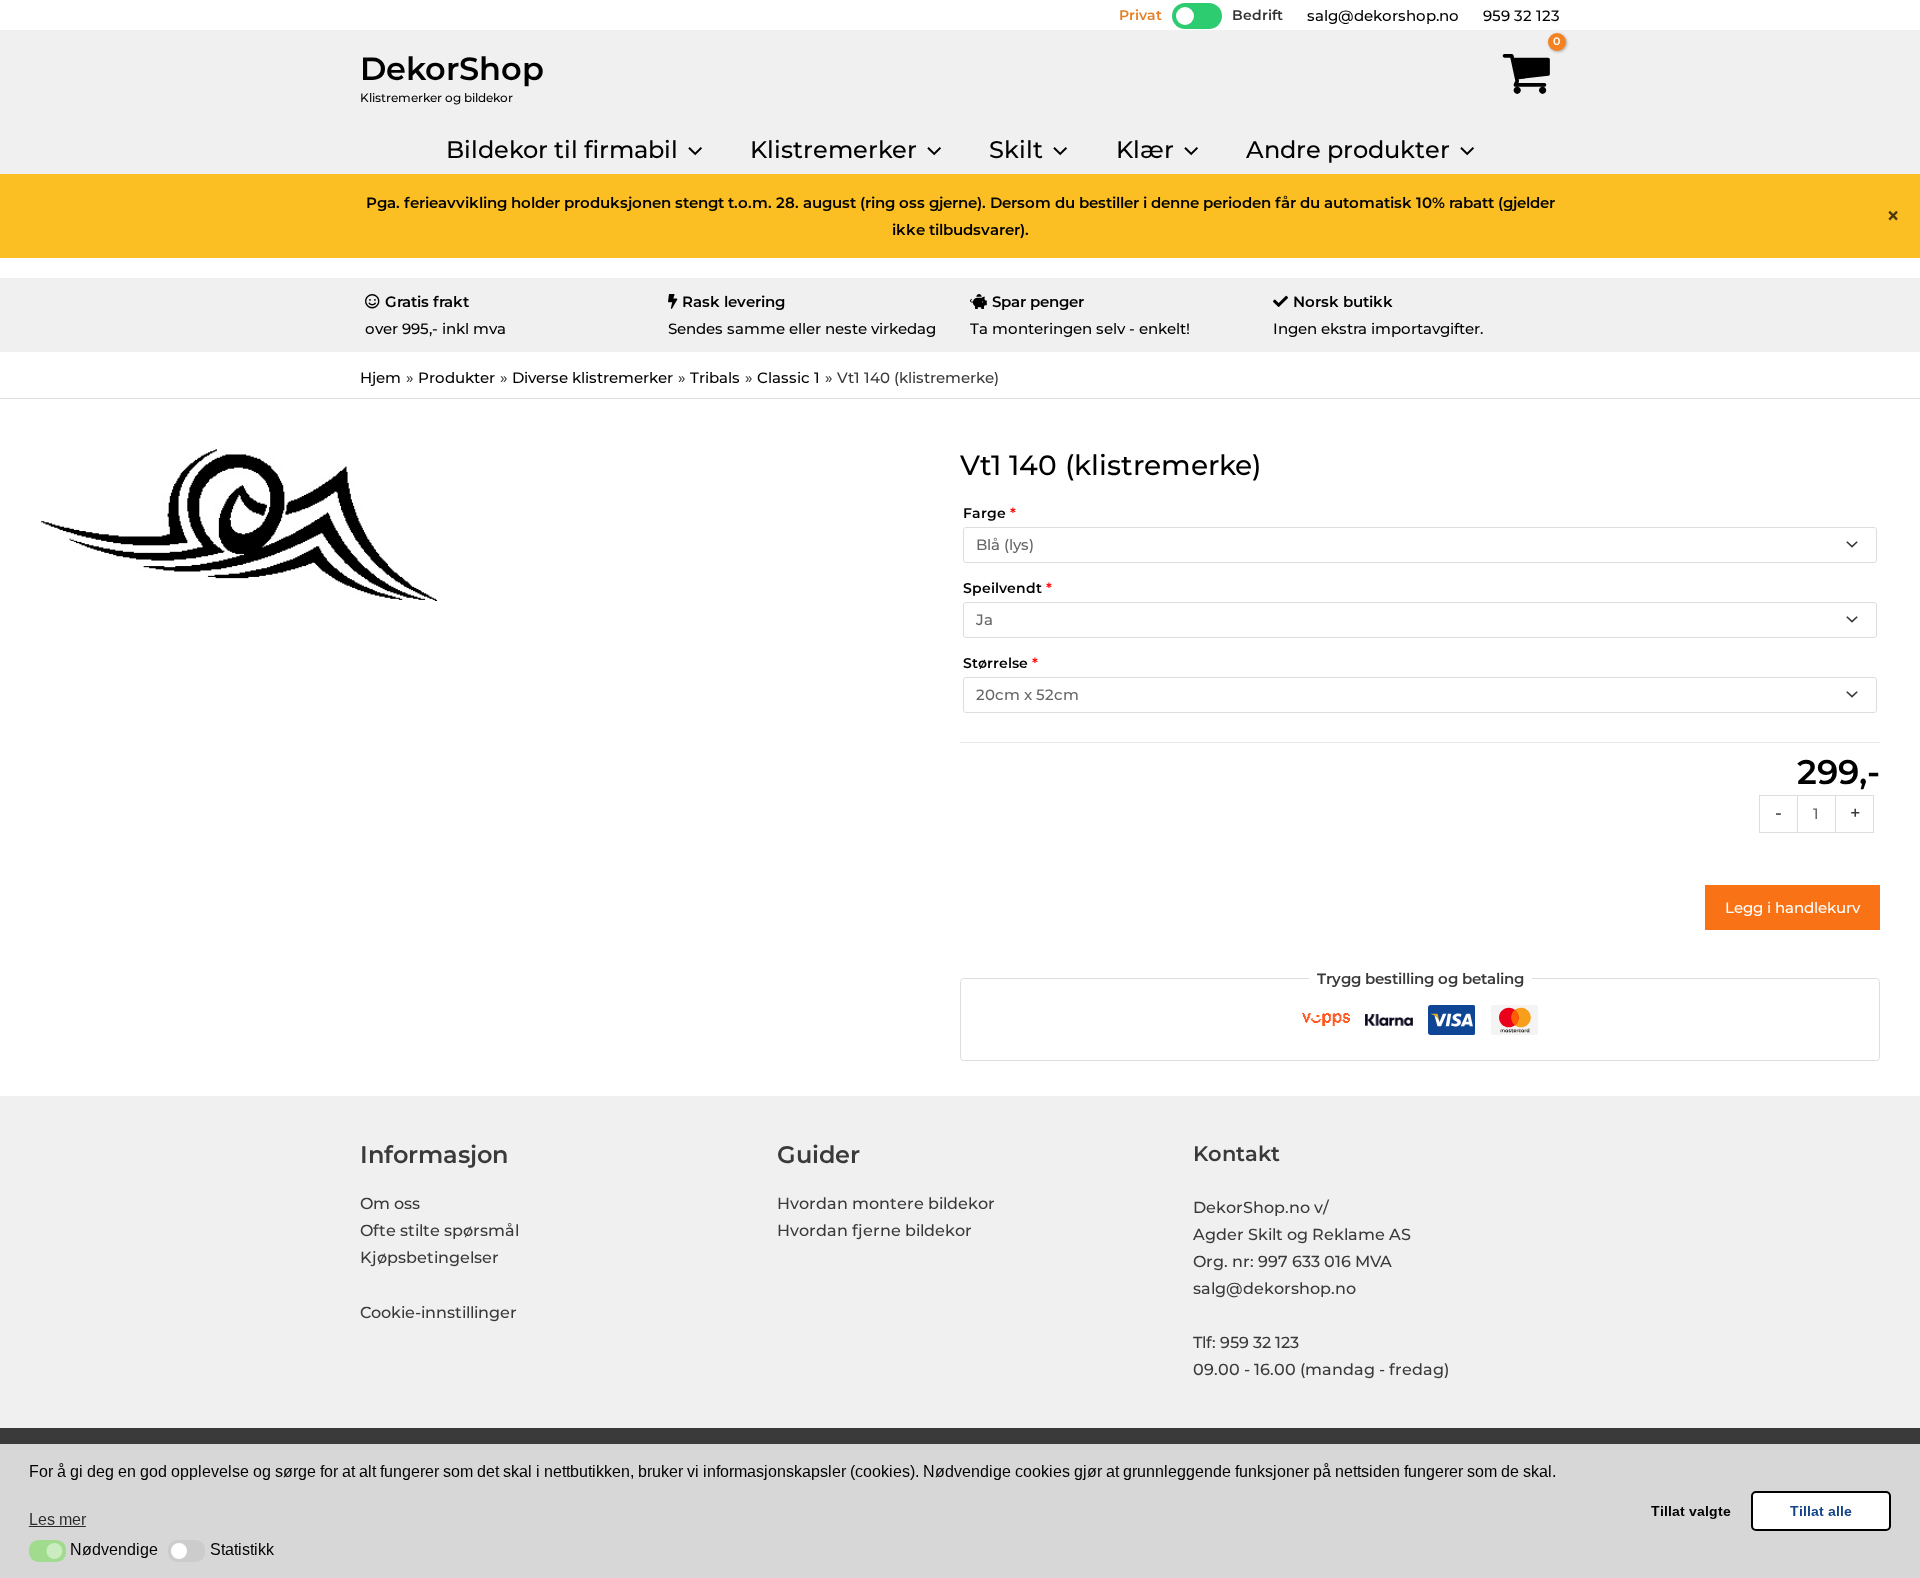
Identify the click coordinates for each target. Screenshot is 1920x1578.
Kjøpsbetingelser (429, 1257)
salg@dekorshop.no (1381, 15)
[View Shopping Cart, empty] (1527, 78)
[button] (47, 1551)
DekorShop (452, 68)
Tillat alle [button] (1821, 1511)
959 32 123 (1519, 15)
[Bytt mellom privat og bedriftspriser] (1197, 16)
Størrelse (1000, 663)
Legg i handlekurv (1792, 907)
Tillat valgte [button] (1691, 1511)
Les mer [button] (57, 1519)
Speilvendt (1007, 588)
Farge (989, 513)
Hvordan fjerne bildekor (874, 1230)
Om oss (390, 1203)
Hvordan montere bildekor (886, 1203)
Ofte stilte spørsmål (439, 1230)
